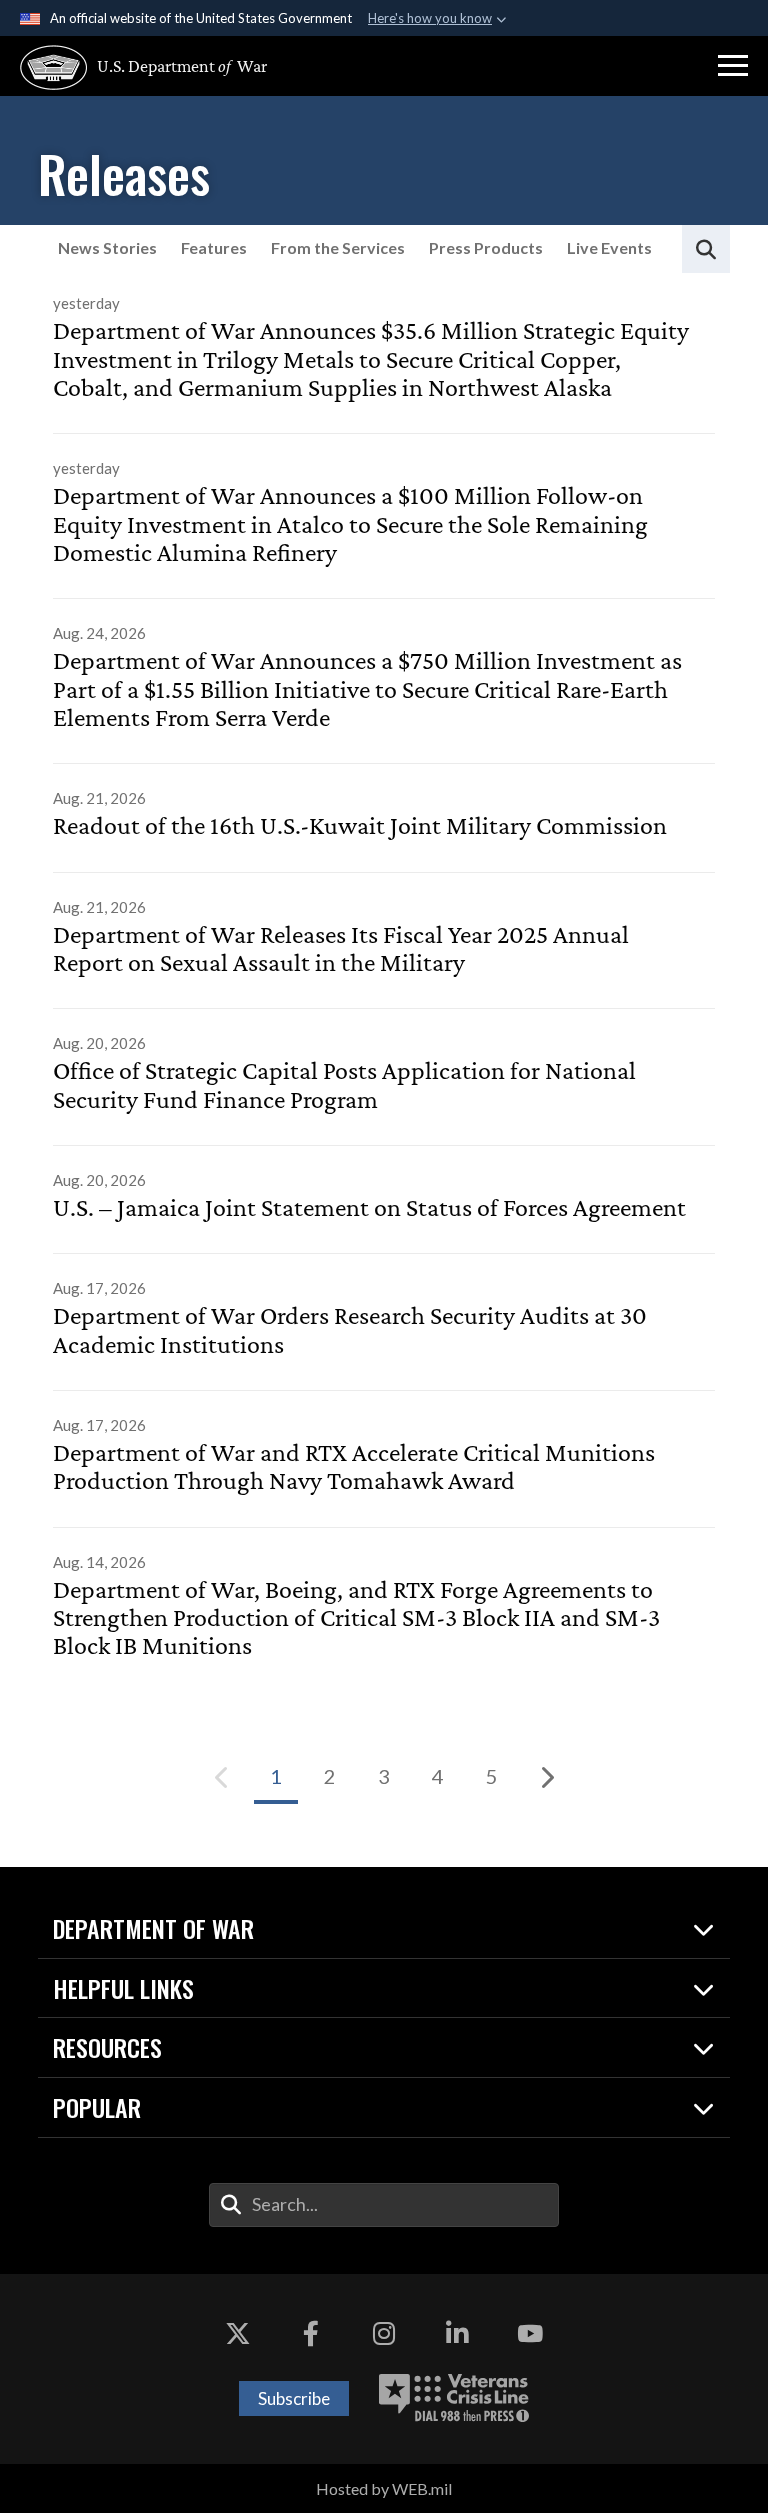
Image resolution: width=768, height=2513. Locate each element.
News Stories (107, 247)
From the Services (338, 247)
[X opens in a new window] (238, 2334)
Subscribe (294, 2398)
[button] (733, 66)
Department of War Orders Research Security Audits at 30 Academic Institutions (350, 1330)
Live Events (609, 247)
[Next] (546, 1777)
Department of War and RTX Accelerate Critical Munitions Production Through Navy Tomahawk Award (354, 1467)
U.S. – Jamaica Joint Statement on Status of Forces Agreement (369, 1208)
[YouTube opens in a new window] (530, 2334)
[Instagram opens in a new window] (384, 2334)
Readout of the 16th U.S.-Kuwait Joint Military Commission (360, 826)
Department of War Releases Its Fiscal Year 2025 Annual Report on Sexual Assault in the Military (341, 949)
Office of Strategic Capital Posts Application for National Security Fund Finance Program (344, 1085)
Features (214, 247)
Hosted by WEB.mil (384, 2488)
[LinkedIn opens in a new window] (457, 2334)
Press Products (486, 247)
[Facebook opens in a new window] (311, 2334)
